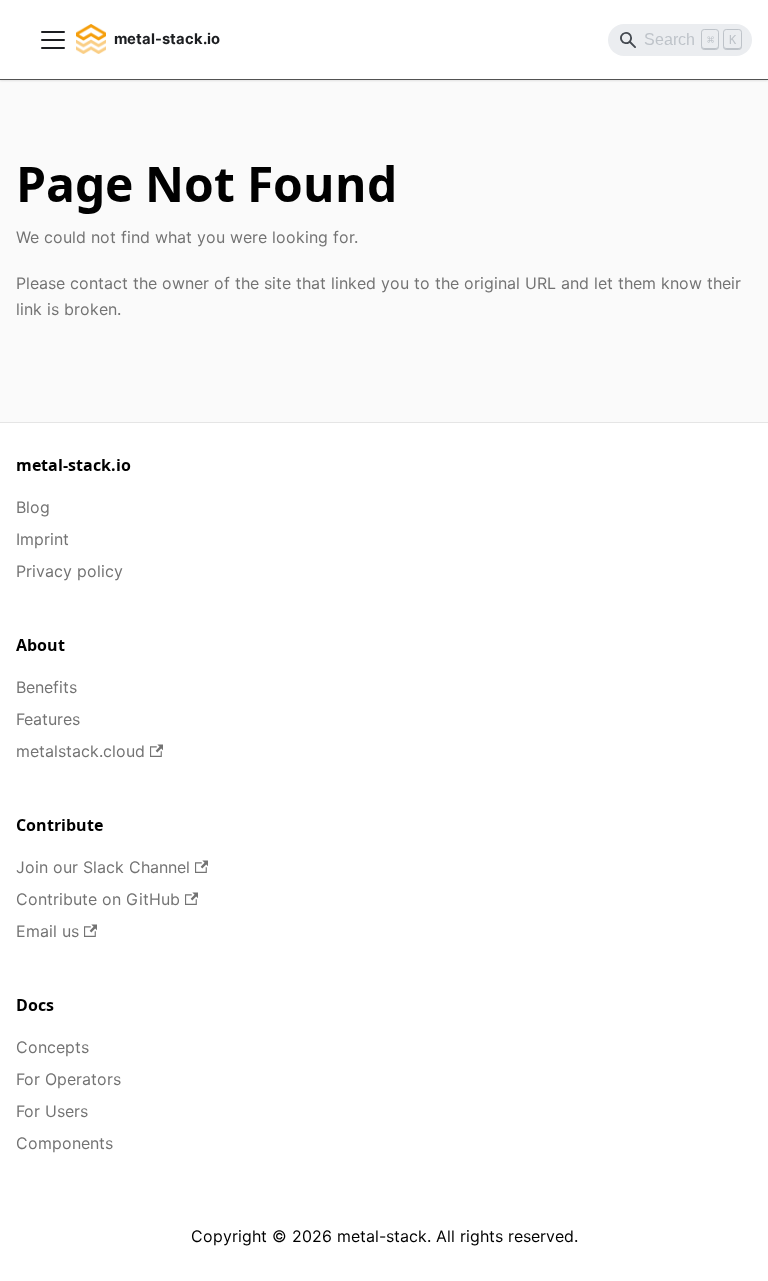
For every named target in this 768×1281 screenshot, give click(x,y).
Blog (33, 507)
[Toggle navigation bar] (53, 40)
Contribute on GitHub (98, 899)
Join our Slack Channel (103, 867)
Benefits (46, 687)
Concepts (52, 1047)
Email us (47, 931)
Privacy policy (69, 571)
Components (64, 1143)
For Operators (68, 1079)
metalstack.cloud (80, 751)
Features (48, 719)
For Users (52, 1111)
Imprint (42, 539)
